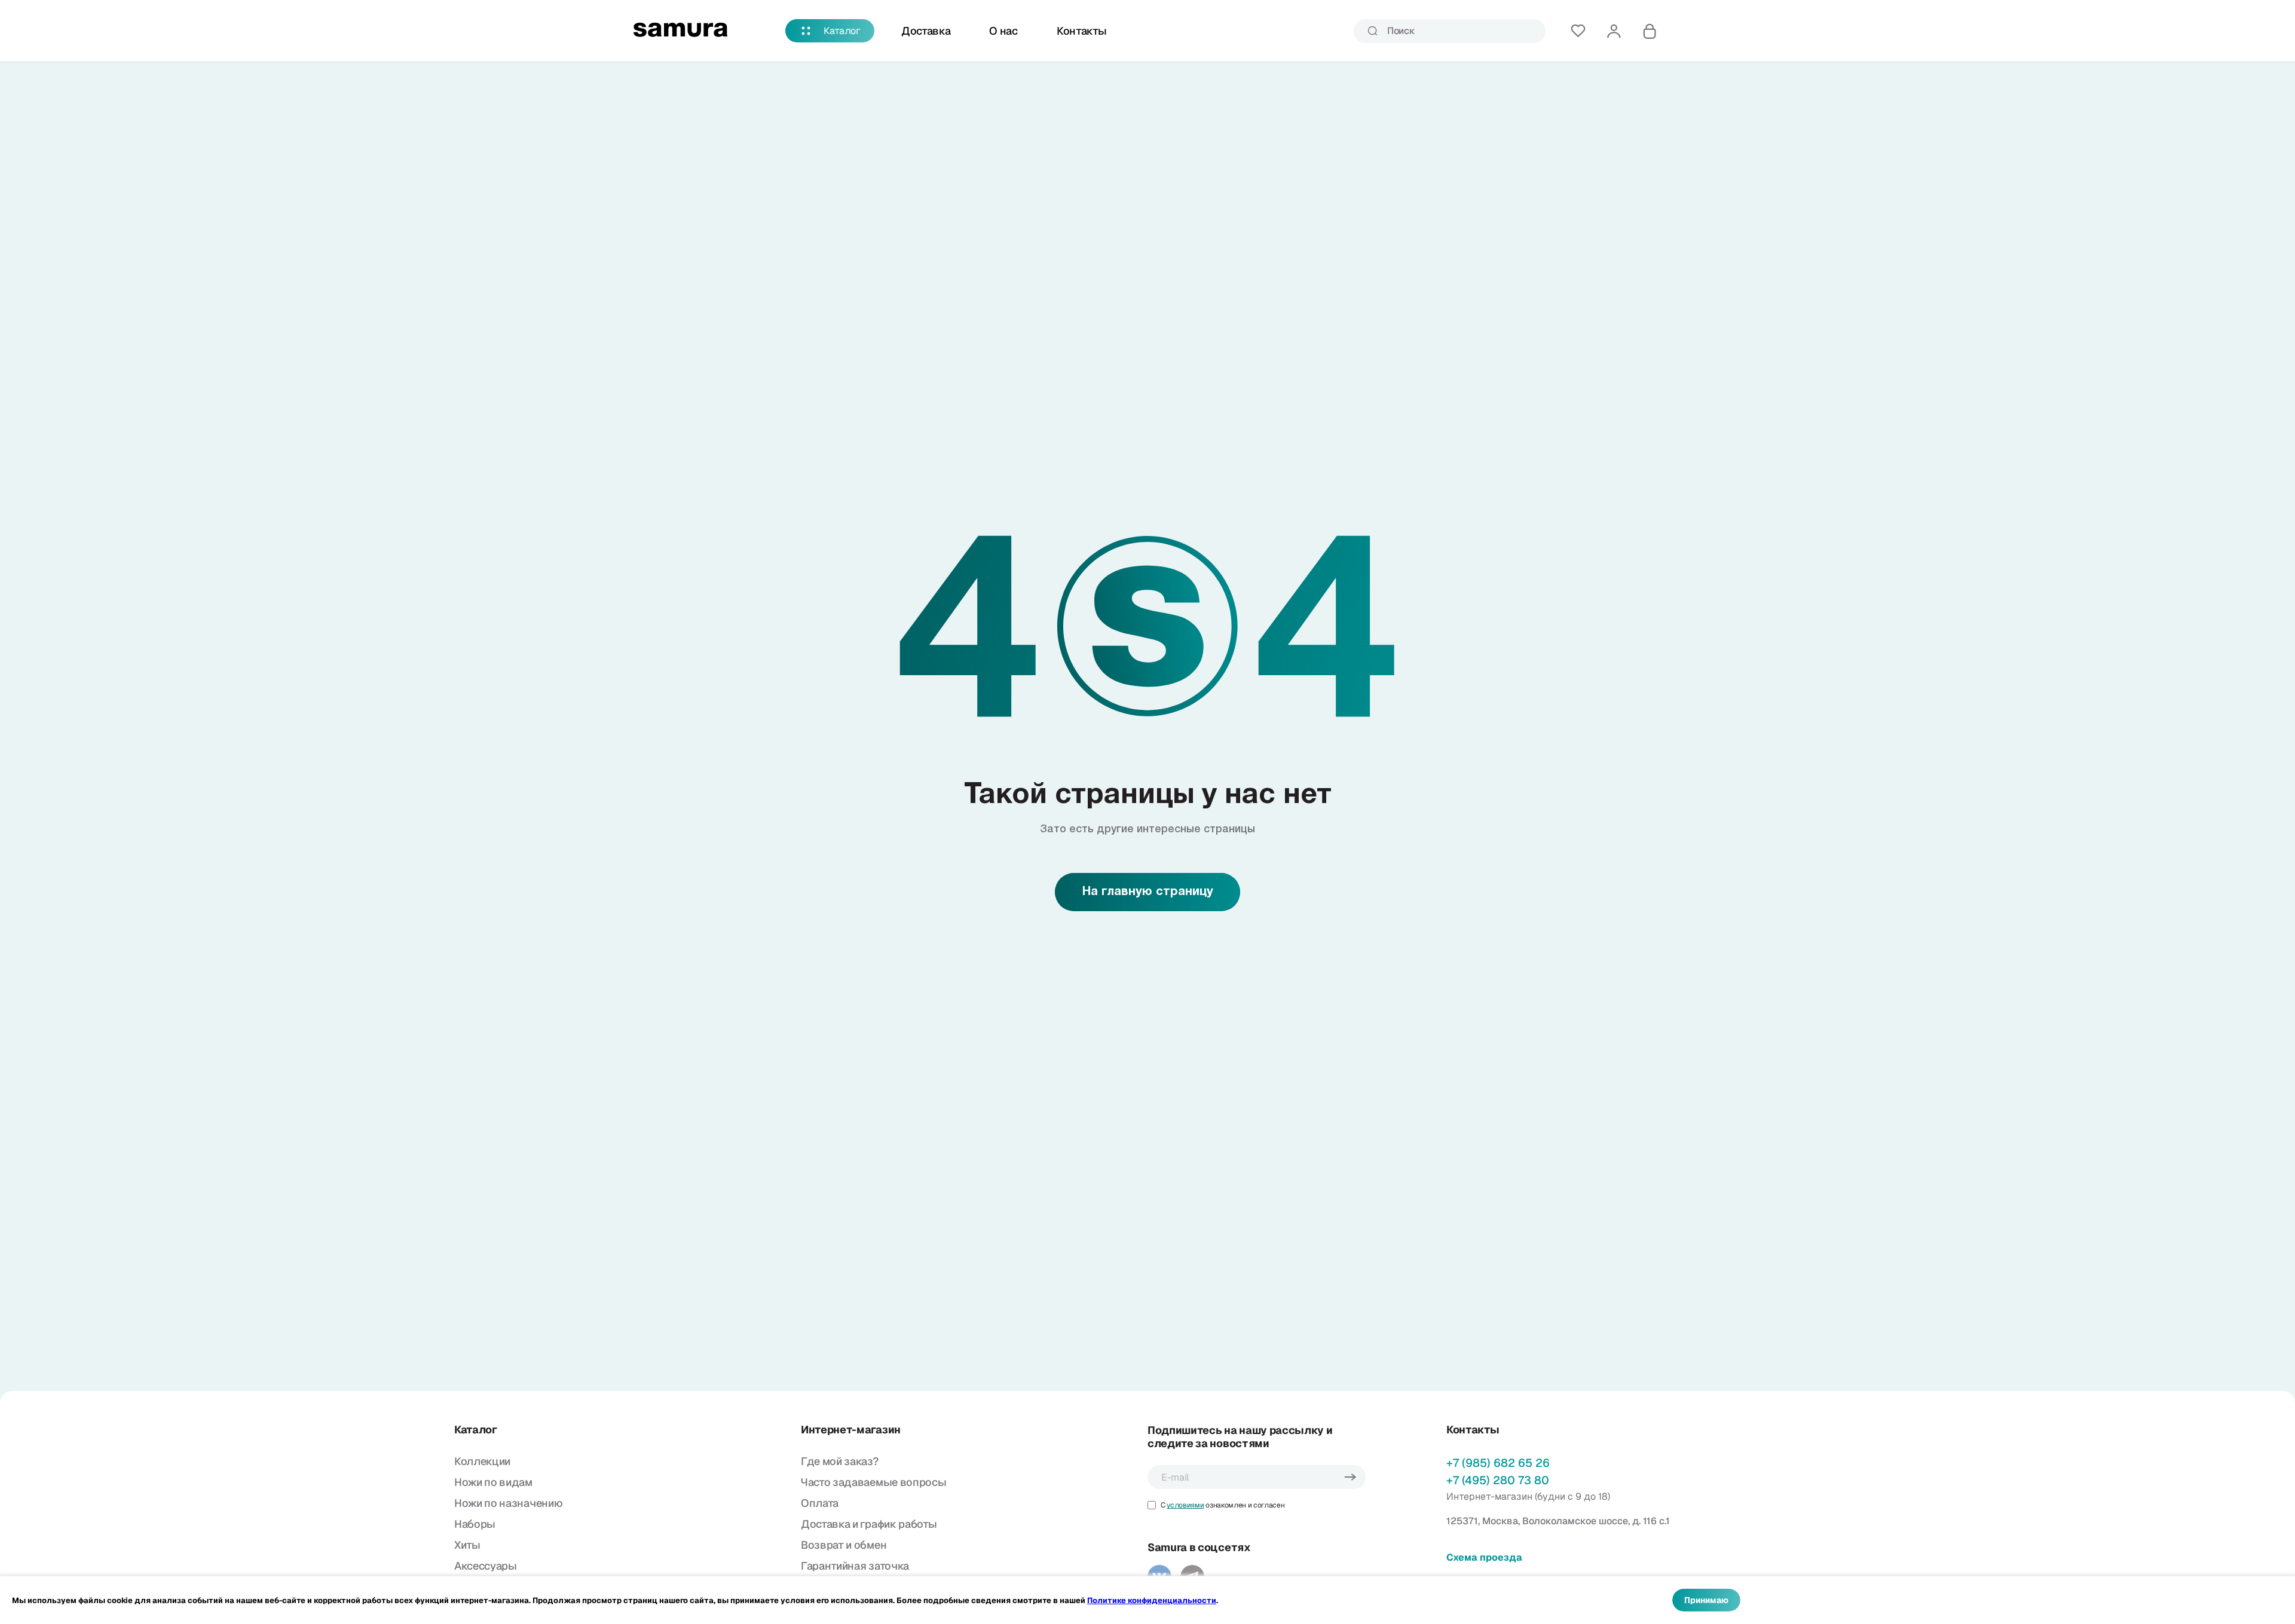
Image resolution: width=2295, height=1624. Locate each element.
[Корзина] (1650, 31)
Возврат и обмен (844, 1545)
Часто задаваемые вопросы (873, 1482)
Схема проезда (1484, 1557)
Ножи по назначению (508, 1503)
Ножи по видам (493, 1482)
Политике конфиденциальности (1152, 1600)
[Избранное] (1578, 31)
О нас (1003, 31)
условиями (1185, 1505)
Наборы (475, 1524)
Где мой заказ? (840, 1461)
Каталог (842, 31)
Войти (1614, 31)
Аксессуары (486, 1566)
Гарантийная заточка (855, 1566)
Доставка (926, 31)
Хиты (467, 1545)
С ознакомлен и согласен (1223, 1505)
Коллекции (482, 1461)
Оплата (820, 1503)
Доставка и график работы (869, 1524)
